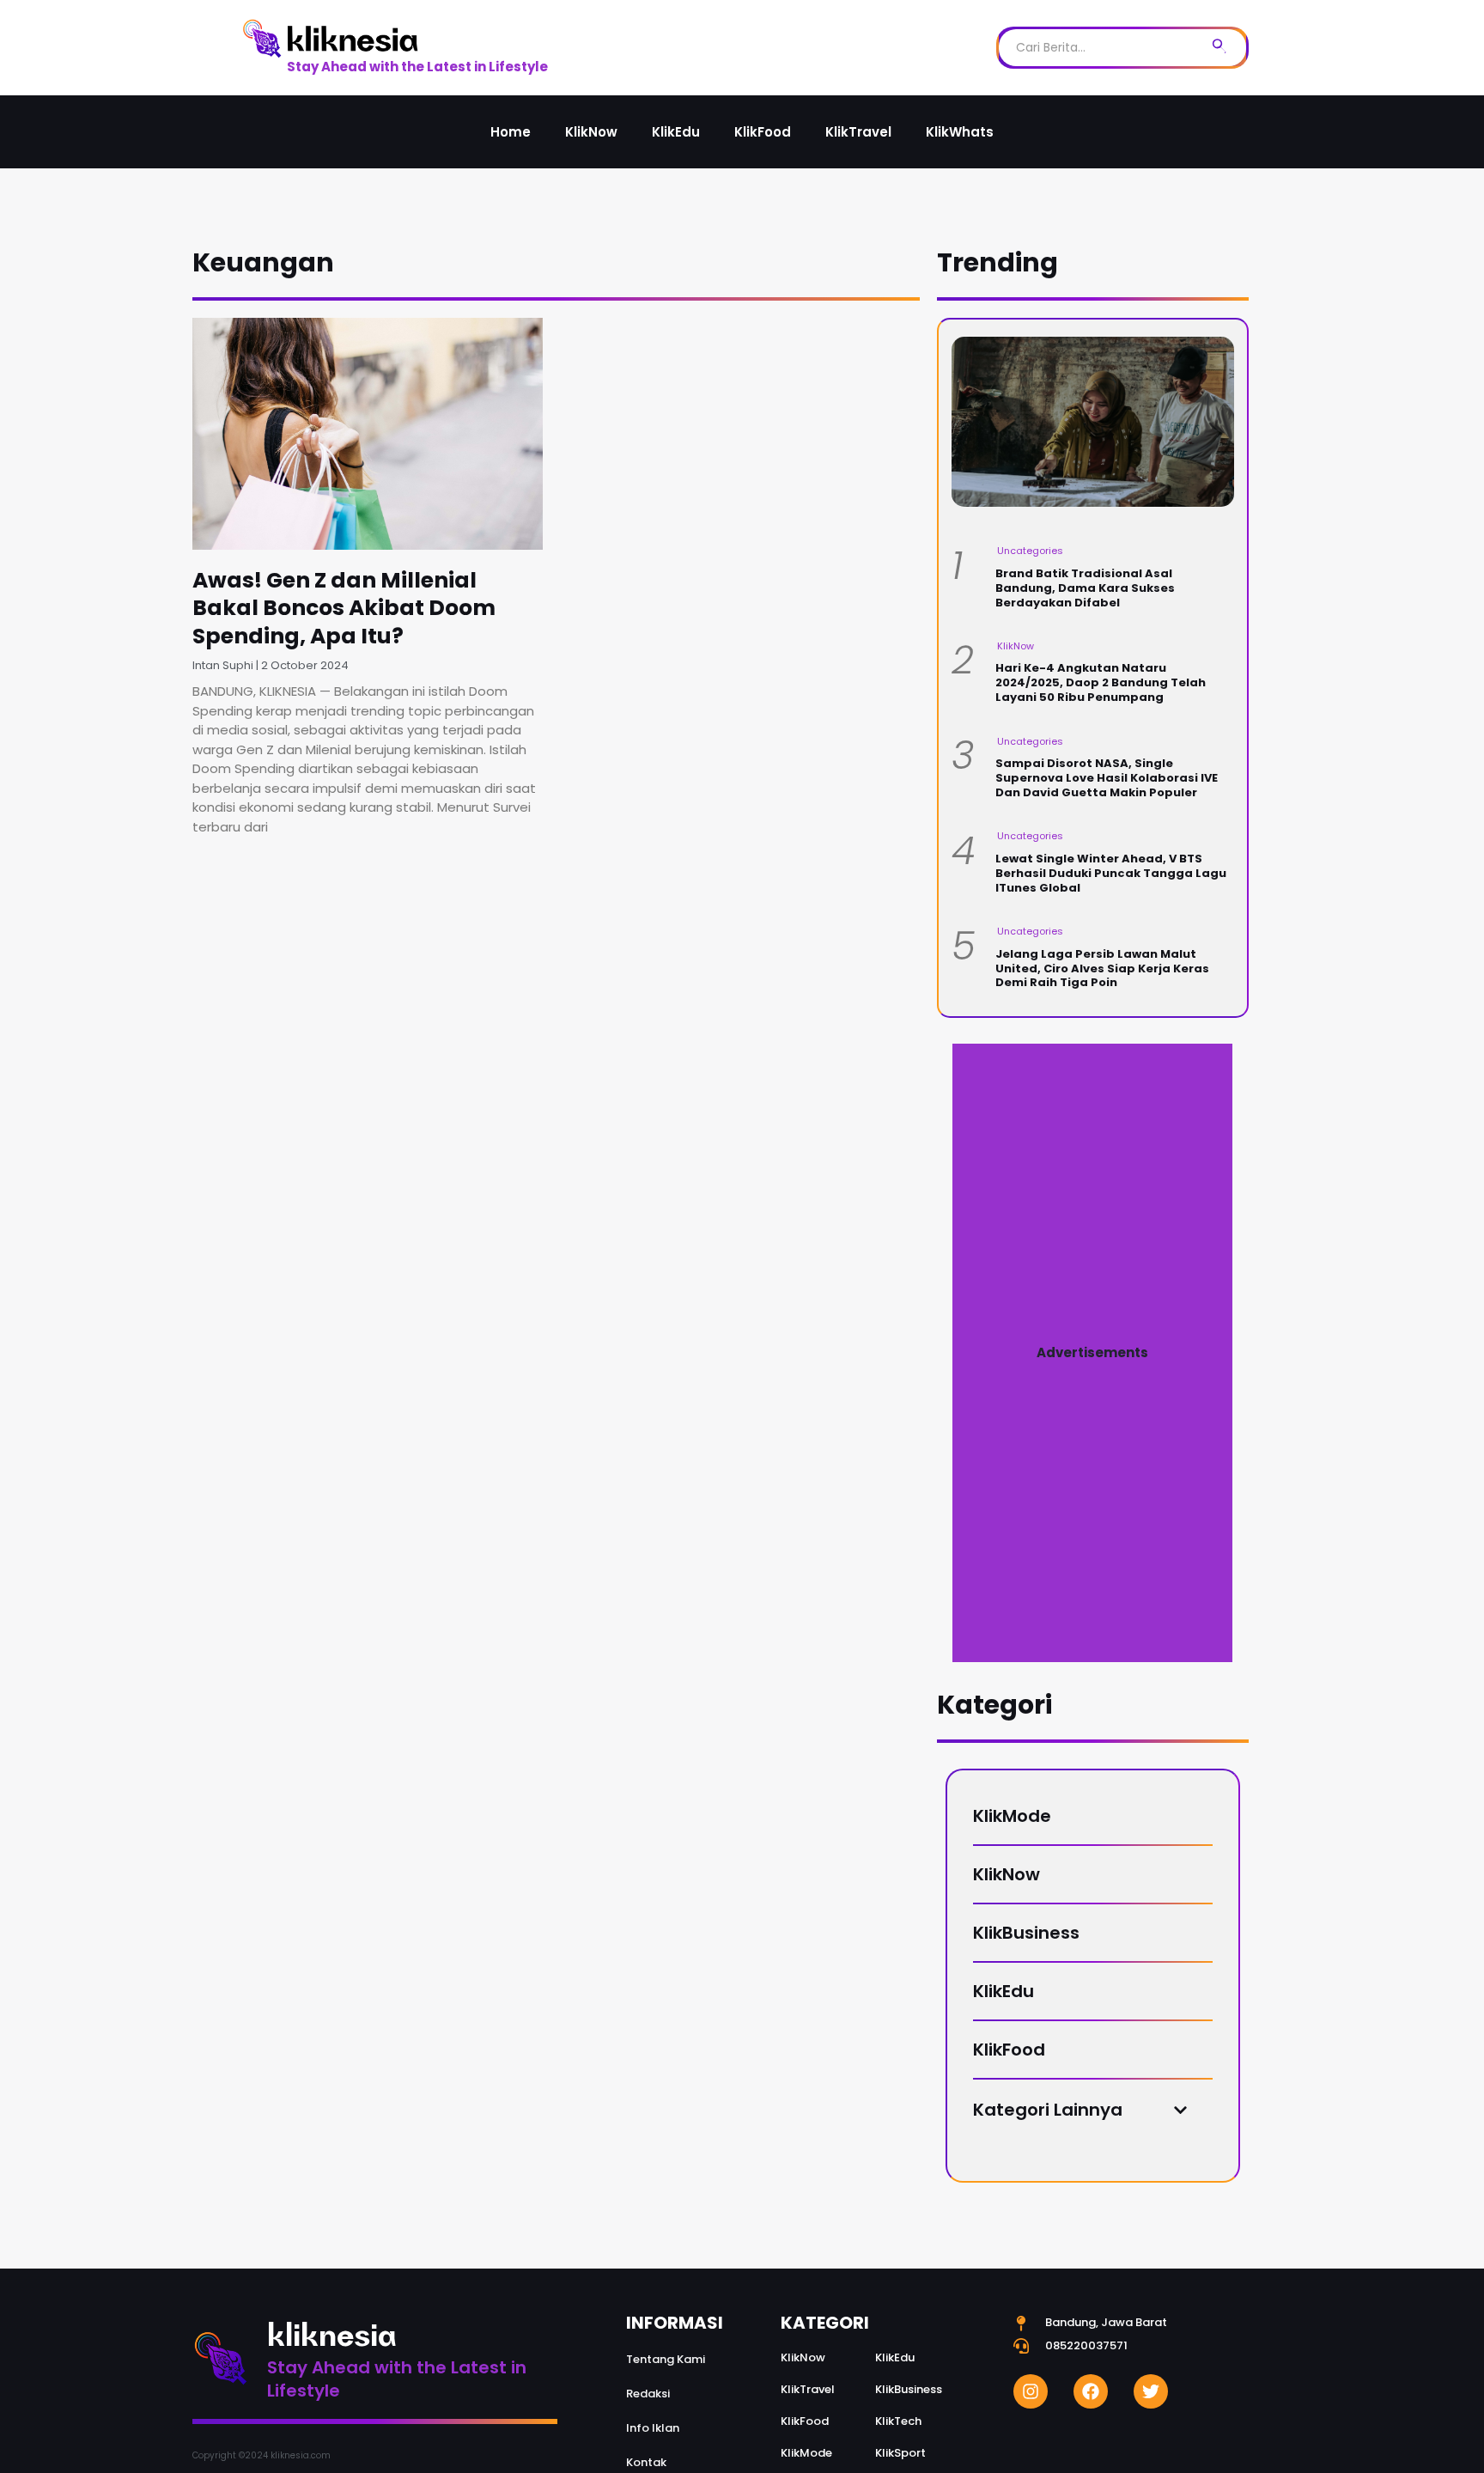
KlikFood (763, 132)
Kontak (646, 2462)
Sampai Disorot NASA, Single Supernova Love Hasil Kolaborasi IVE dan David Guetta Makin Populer (1107, 778)
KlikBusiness (1026, 1933)
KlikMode (1012, 1816)
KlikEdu (676, 132)
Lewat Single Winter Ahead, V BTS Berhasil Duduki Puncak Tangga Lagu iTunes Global (1111, 873)
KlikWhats (960, 132)
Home (511, 132)
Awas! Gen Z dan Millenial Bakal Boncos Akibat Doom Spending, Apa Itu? (344, 608)
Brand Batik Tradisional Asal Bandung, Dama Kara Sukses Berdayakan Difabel (1085, 588)
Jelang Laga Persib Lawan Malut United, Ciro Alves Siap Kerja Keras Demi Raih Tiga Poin (1102, 968)
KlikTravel (858, 132)
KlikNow (591, 132)
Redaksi (648, 2394)
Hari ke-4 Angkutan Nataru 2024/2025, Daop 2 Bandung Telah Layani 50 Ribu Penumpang (1101, 682)
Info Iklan (653, 2428)
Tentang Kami (666, 2359)
